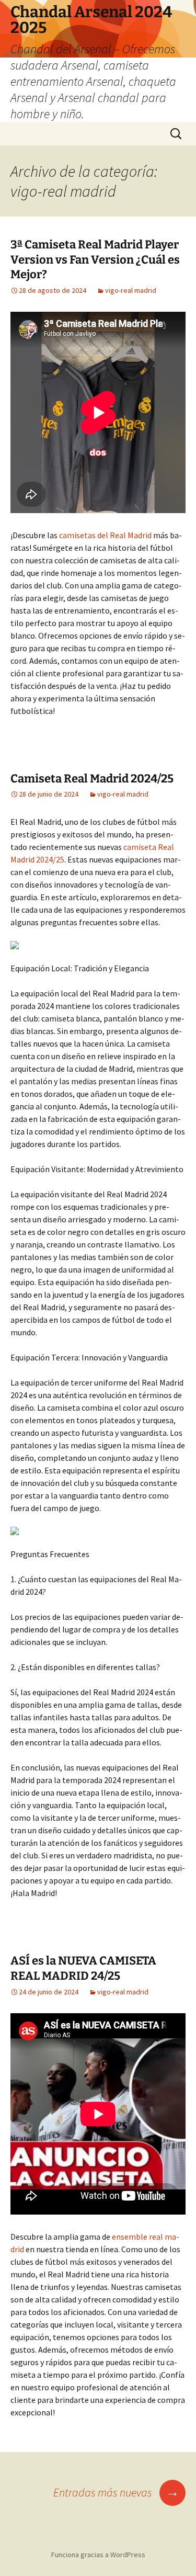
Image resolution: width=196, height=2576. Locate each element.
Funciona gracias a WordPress (98, 2555)
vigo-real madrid (131, 290)
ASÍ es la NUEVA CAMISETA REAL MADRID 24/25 (83, 1968)
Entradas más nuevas (116, 2492)
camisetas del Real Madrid (105, 535)
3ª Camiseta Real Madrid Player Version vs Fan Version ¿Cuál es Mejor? (95, 259)
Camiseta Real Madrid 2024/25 (92, 779)
